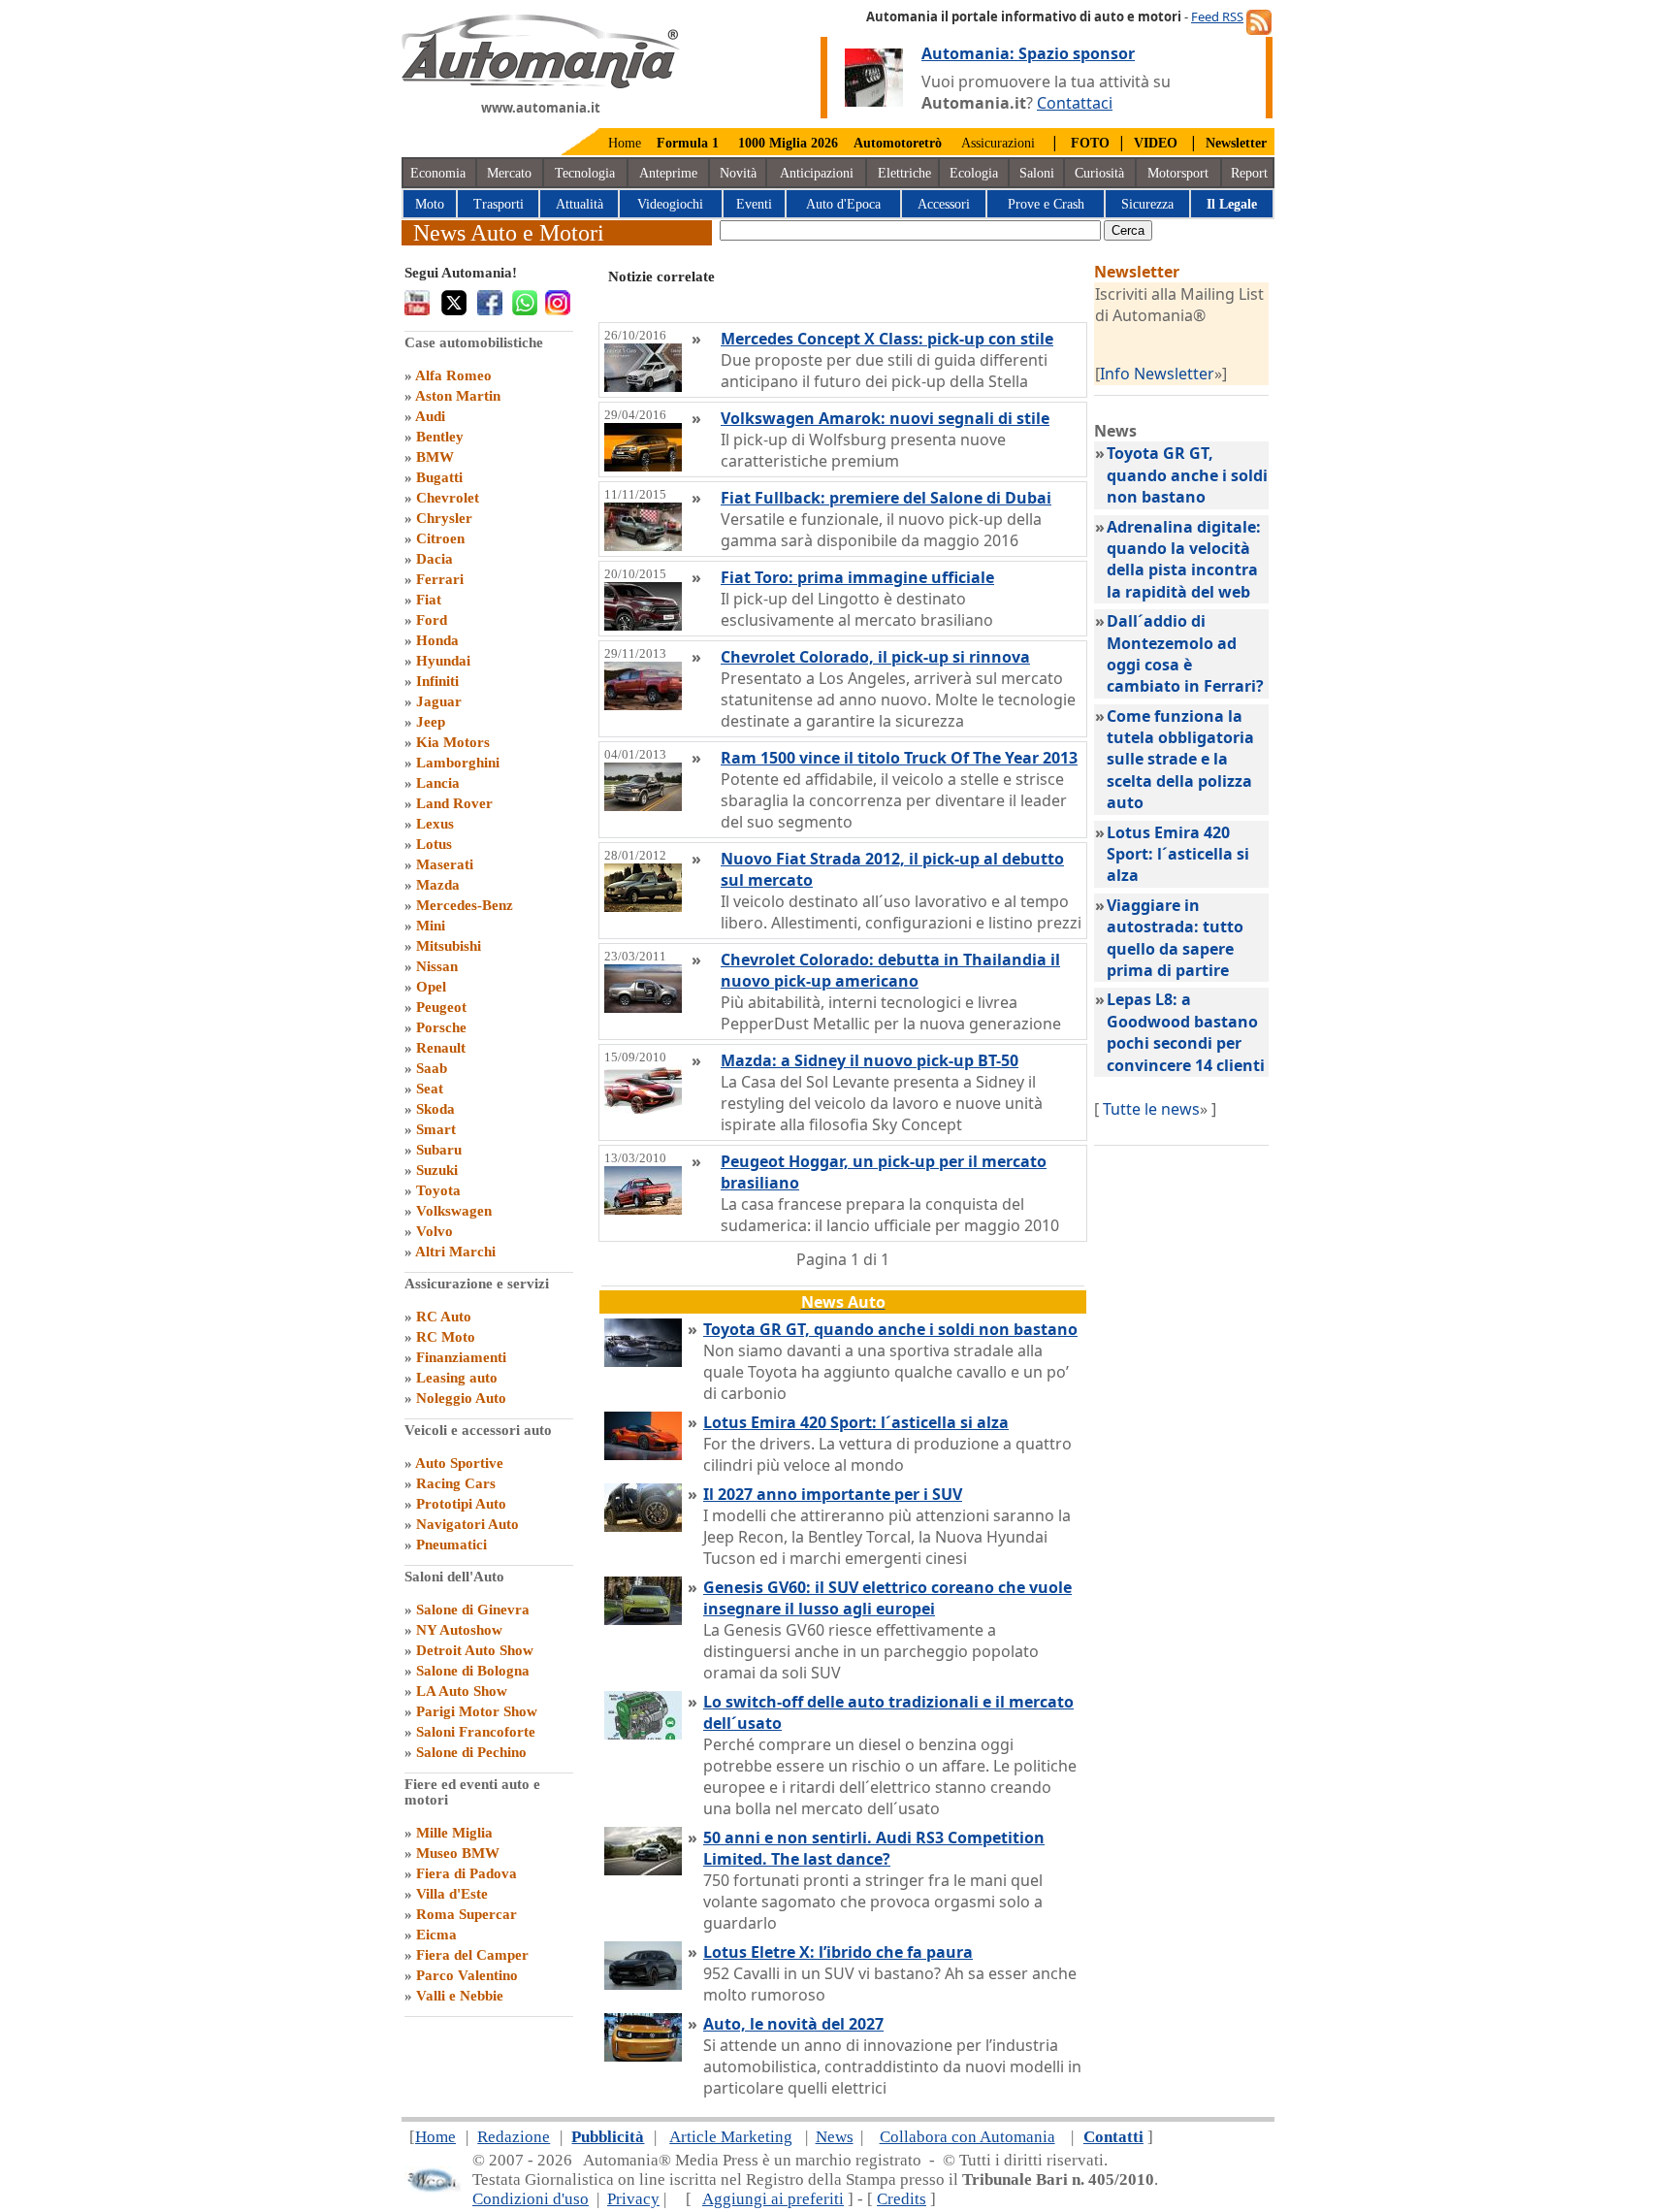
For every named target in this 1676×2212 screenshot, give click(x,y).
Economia (438, 173)
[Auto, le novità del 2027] (643, 2056)
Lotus (434, 844)
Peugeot (441, 1007)
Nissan (437, 966)
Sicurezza (1147, 204)
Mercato (509, 173)
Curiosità (1099, 173)
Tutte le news (1151, 1109)
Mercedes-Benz (465, 905)
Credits (902, 2199)
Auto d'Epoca (843, 204)
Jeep (431, 722)
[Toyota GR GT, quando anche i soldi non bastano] (643, 1361)
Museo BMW (458, 1853)
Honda (437, 640)
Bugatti (439, 477)
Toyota (438, 1190)
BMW (435, 457)
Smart (436, 1129)
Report (1249, 173)
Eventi (754, 204)
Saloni (1037, 173)
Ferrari (440, 579)
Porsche (441, 1027)
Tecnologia (585, 173)
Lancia (438, 783)
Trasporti (499, 204)
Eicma (436, 1935)
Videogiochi (670, 204)
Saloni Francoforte (476, 1732)
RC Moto (446, 1337)
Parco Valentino (467, 1975)
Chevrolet (448, 498)
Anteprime (668, 173)
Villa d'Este (452, 1894)
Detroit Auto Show (475, 1650)
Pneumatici (451, 1545)
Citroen (440, 538)
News (835, 2137)
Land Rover (454, 803)
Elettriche (904, 173)
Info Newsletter (1157, 374)
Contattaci (1075, 103)
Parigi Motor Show (477, 1711)
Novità (738, 173)
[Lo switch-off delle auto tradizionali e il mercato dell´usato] (643, 1734)
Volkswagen (454, 1211)
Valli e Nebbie (460, 1996)
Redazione (514, 2137)
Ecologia (974, 173)
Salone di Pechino (471, 1752)
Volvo (435, 1231)
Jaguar (439, 701)
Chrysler (444, 518)
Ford (432, 620)
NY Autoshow (459, 1630)
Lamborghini (458, 763)
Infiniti (437, 681)
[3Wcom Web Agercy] (433, 2188)
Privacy (633, 2199)
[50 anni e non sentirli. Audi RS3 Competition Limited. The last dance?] (643, 1870)
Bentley (440, 437)
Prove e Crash (1046, 204)
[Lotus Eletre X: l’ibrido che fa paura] (643, 1984)
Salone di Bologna (473, 1671)
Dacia (435, 559)
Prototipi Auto (461, 1504)
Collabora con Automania (967, 2137)
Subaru (439, 1150)
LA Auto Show (462, 1691)
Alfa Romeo (453, 375)
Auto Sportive (459, 1463)
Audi (430, 416)
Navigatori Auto (467, 1524)
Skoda (435, 1109)
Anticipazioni (817, 173)
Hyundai (443, 661)
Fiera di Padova (467, 1873)
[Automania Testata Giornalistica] (541, 83)
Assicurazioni (998, 143)
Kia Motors (453, 742)
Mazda (438, 885)
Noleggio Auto (461, 1398)
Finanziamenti (461, 1357)
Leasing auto (457, 1378)
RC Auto (444, 1317)
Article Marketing (731, 2137)
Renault (441, 1048)
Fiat (429, 600)
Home (625, 143)
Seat (430, 1089)
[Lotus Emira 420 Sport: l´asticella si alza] (643, 1454)
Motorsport (1178, 173)
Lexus (435, 824)
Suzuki (437, 1170)
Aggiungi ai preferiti (773, 2199)
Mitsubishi (449, 946)
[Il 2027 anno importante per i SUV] (643, 1526)
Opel (431, 987)
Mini (431, 926)
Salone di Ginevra (473, 1610)
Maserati (445, 864)
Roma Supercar (467, 1914)
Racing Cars (456, 1483)
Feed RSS (1217, 16)
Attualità (580, 204)
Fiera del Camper (472, 1955)
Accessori (944, 204)
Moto (430, 204)
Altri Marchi (455, 1252)
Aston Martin (458, 396)
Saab (432, 1068)
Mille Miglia (454, 1833)
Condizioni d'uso (531, 2199)
